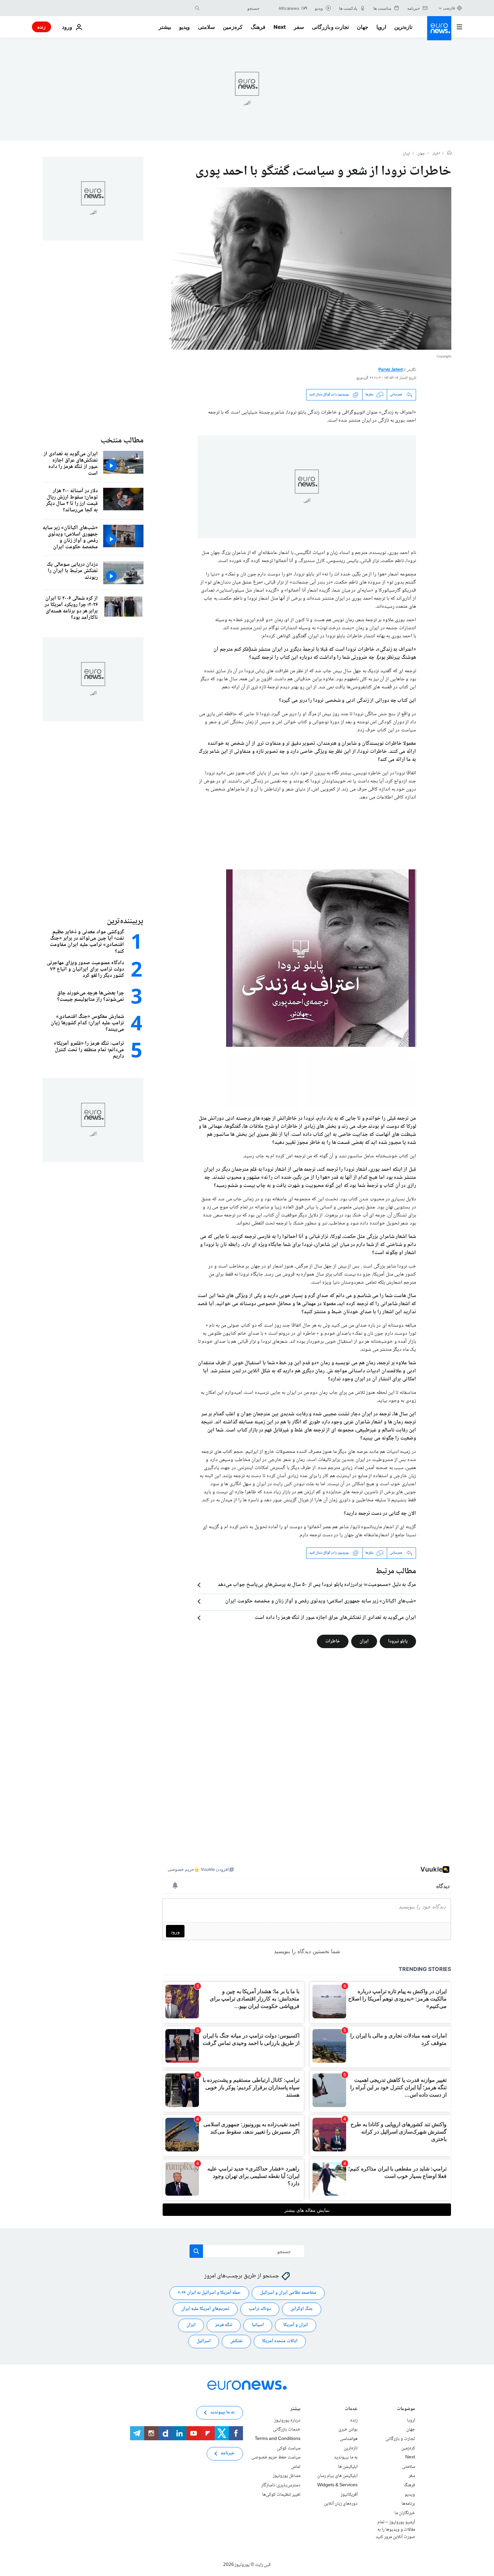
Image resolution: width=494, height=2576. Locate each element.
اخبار (436, 154)
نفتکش (236, 2341)
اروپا (381, 27)
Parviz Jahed (390, 370)
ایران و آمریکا (296, 2325)
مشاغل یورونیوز (287, 2476)
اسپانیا (258, 2325)
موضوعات (406, 2410)
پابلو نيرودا (398, 1641)
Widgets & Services (337, 2485)
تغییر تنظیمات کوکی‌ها (281, 2494)
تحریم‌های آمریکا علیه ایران (205, 2309)
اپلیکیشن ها (348, 2467)
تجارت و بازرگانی (330, 27)
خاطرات (333, 1641)
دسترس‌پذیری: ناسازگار (281, 2485)
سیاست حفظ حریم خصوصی (276, 2457)
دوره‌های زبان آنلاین (341, 2504)
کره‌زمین (233, 27)
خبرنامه (228, 2453)
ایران (406, 154)
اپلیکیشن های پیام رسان (337, 2476)
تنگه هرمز (224, 2325)
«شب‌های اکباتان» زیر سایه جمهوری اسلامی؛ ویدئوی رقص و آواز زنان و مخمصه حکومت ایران (321, 1601)
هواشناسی (349, 2439)
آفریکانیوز (349, 2494)
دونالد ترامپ (260, 2309)
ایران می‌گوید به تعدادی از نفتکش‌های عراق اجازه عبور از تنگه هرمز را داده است (335, 1618)
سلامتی (206, 27)
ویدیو (184, 27)
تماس (296, 2467)
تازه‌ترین (403, 27)
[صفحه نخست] (449, 154)
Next (280, 27)
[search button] (197, 8)
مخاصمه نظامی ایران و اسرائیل (288, 2293)
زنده (42, 27)
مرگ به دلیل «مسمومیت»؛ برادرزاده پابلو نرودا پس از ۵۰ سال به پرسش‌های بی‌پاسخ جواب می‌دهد (317, 1585)
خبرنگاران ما (405, 2513)
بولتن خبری (348, 2430)
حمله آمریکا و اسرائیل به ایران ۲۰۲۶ (209, 2293)
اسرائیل (204, 2341)
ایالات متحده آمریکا (280, 2341)
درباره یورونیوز (287, 2420)
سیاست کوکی (289, 2448)
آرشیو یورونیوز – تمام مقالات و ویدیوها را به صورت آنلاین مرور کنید (395, 2529)
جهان (363, 27)
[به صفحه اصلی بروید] (439, 28)
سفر (299, 27)
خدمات (351, 2410)
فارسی (449, 8)
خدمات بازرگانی (287, 2430)
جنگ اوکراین (302, 2309)
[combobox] (231, 8)
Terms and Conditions (278, 2439)
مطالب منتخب (122, 441)
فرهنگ (258, 27)
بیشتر (295, 2410)
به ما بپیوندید (346, 2457)
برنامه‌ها (408, 2504)
